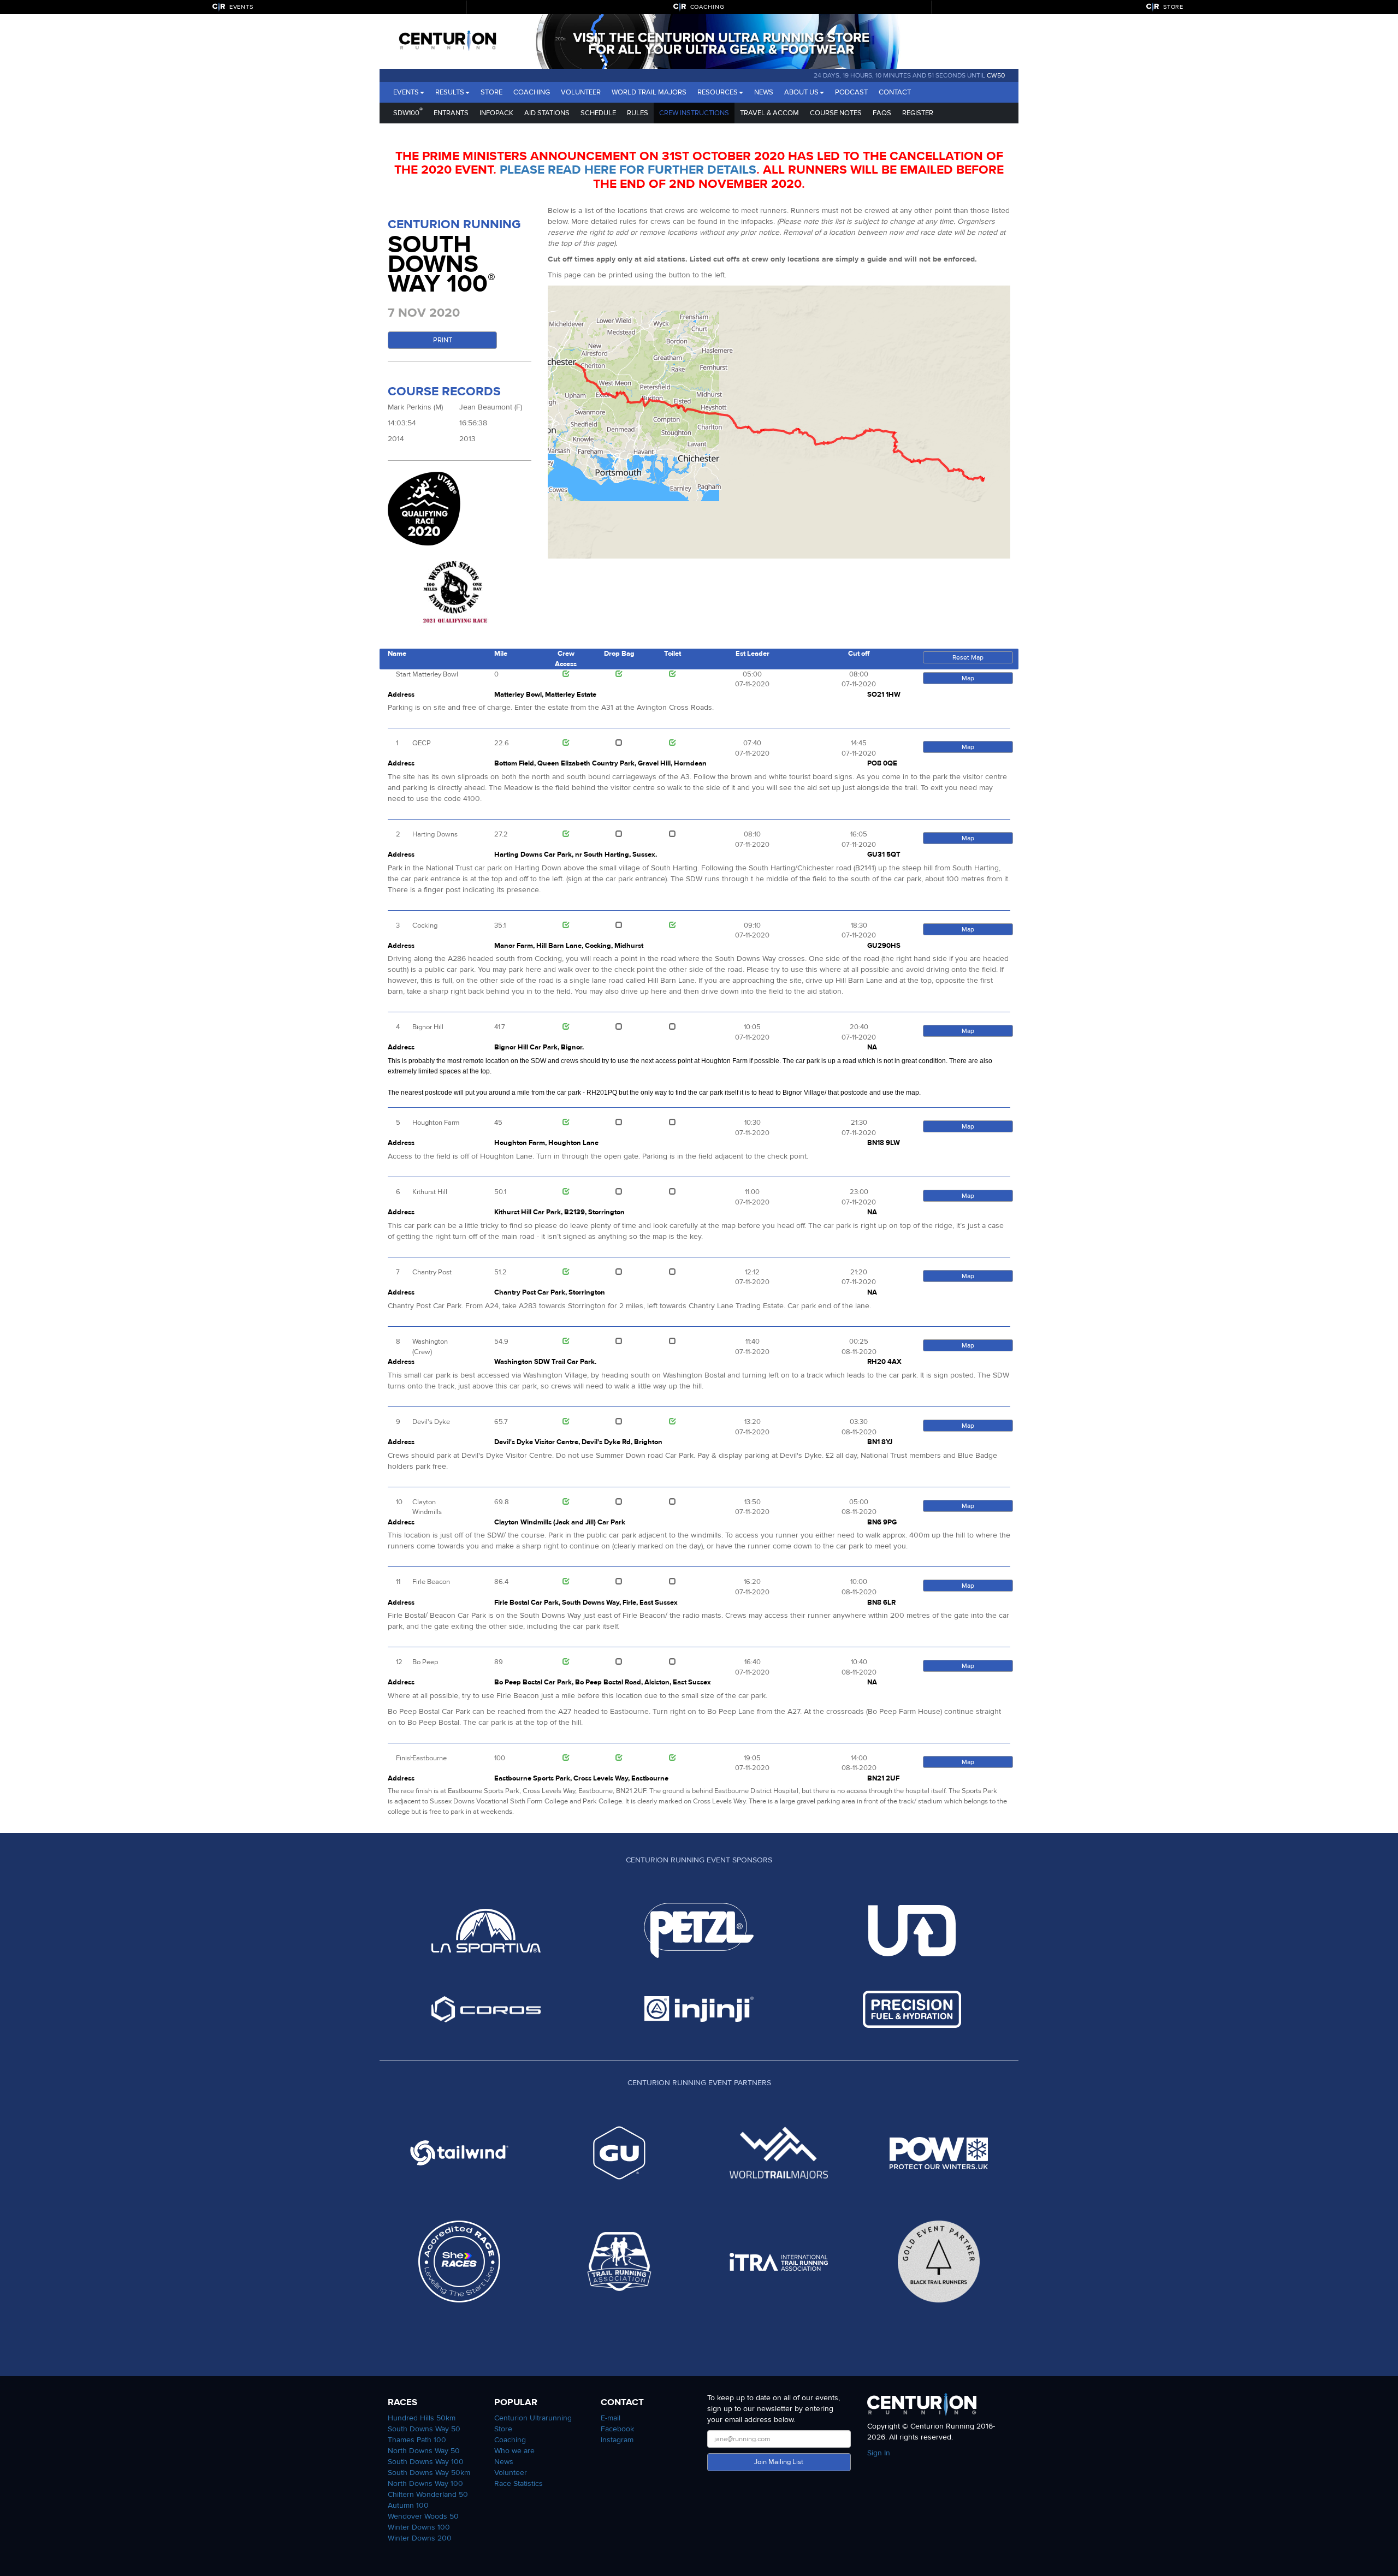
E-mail (611, 2418)
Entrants (451, 113)
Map (968, 678)
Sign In (879, 2453)
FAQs (882, 113)
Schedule (598, 113)
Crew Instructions (694, 113)
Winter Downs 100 (419, 2527)
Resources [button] (718, 92)
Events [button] (406, 92)
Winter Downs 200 (420, 2538)
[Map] (779, 422)
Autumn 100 (408, 2505)
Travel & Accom (769, 113)
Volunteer (581, 92)
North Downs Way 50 (424, 2451)
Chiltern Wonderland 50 (428, 2494)
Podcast (851, 92)
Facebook (617, 2429)
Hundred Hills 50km (422, 2418)
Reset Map (968, 657)
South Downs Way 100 (426, 2462)
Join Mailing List (779, 2462)
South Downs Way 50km (429, 2473)
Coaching (532, 92)
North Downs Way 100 (425, 2483)
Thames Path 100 (417, 2440)
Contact (895, 92)
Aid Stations (547, 113)
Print (443, 340)
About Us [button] (801, 92)
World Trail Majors (649, 92)
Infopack (496, 113)
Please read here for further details (628, 170)
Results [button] (450, 92)
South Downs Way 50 (424, 2429)
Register (918, 113)
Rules (638, 113)
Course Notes (836, 113)
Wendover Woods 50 (423, 2516)
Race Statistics (519, 2483)
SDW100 (408, 112)
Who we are (514, 2451)
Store (491, 92)
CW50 (996, 75)
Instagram (617, 2440)
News (764, 92)
